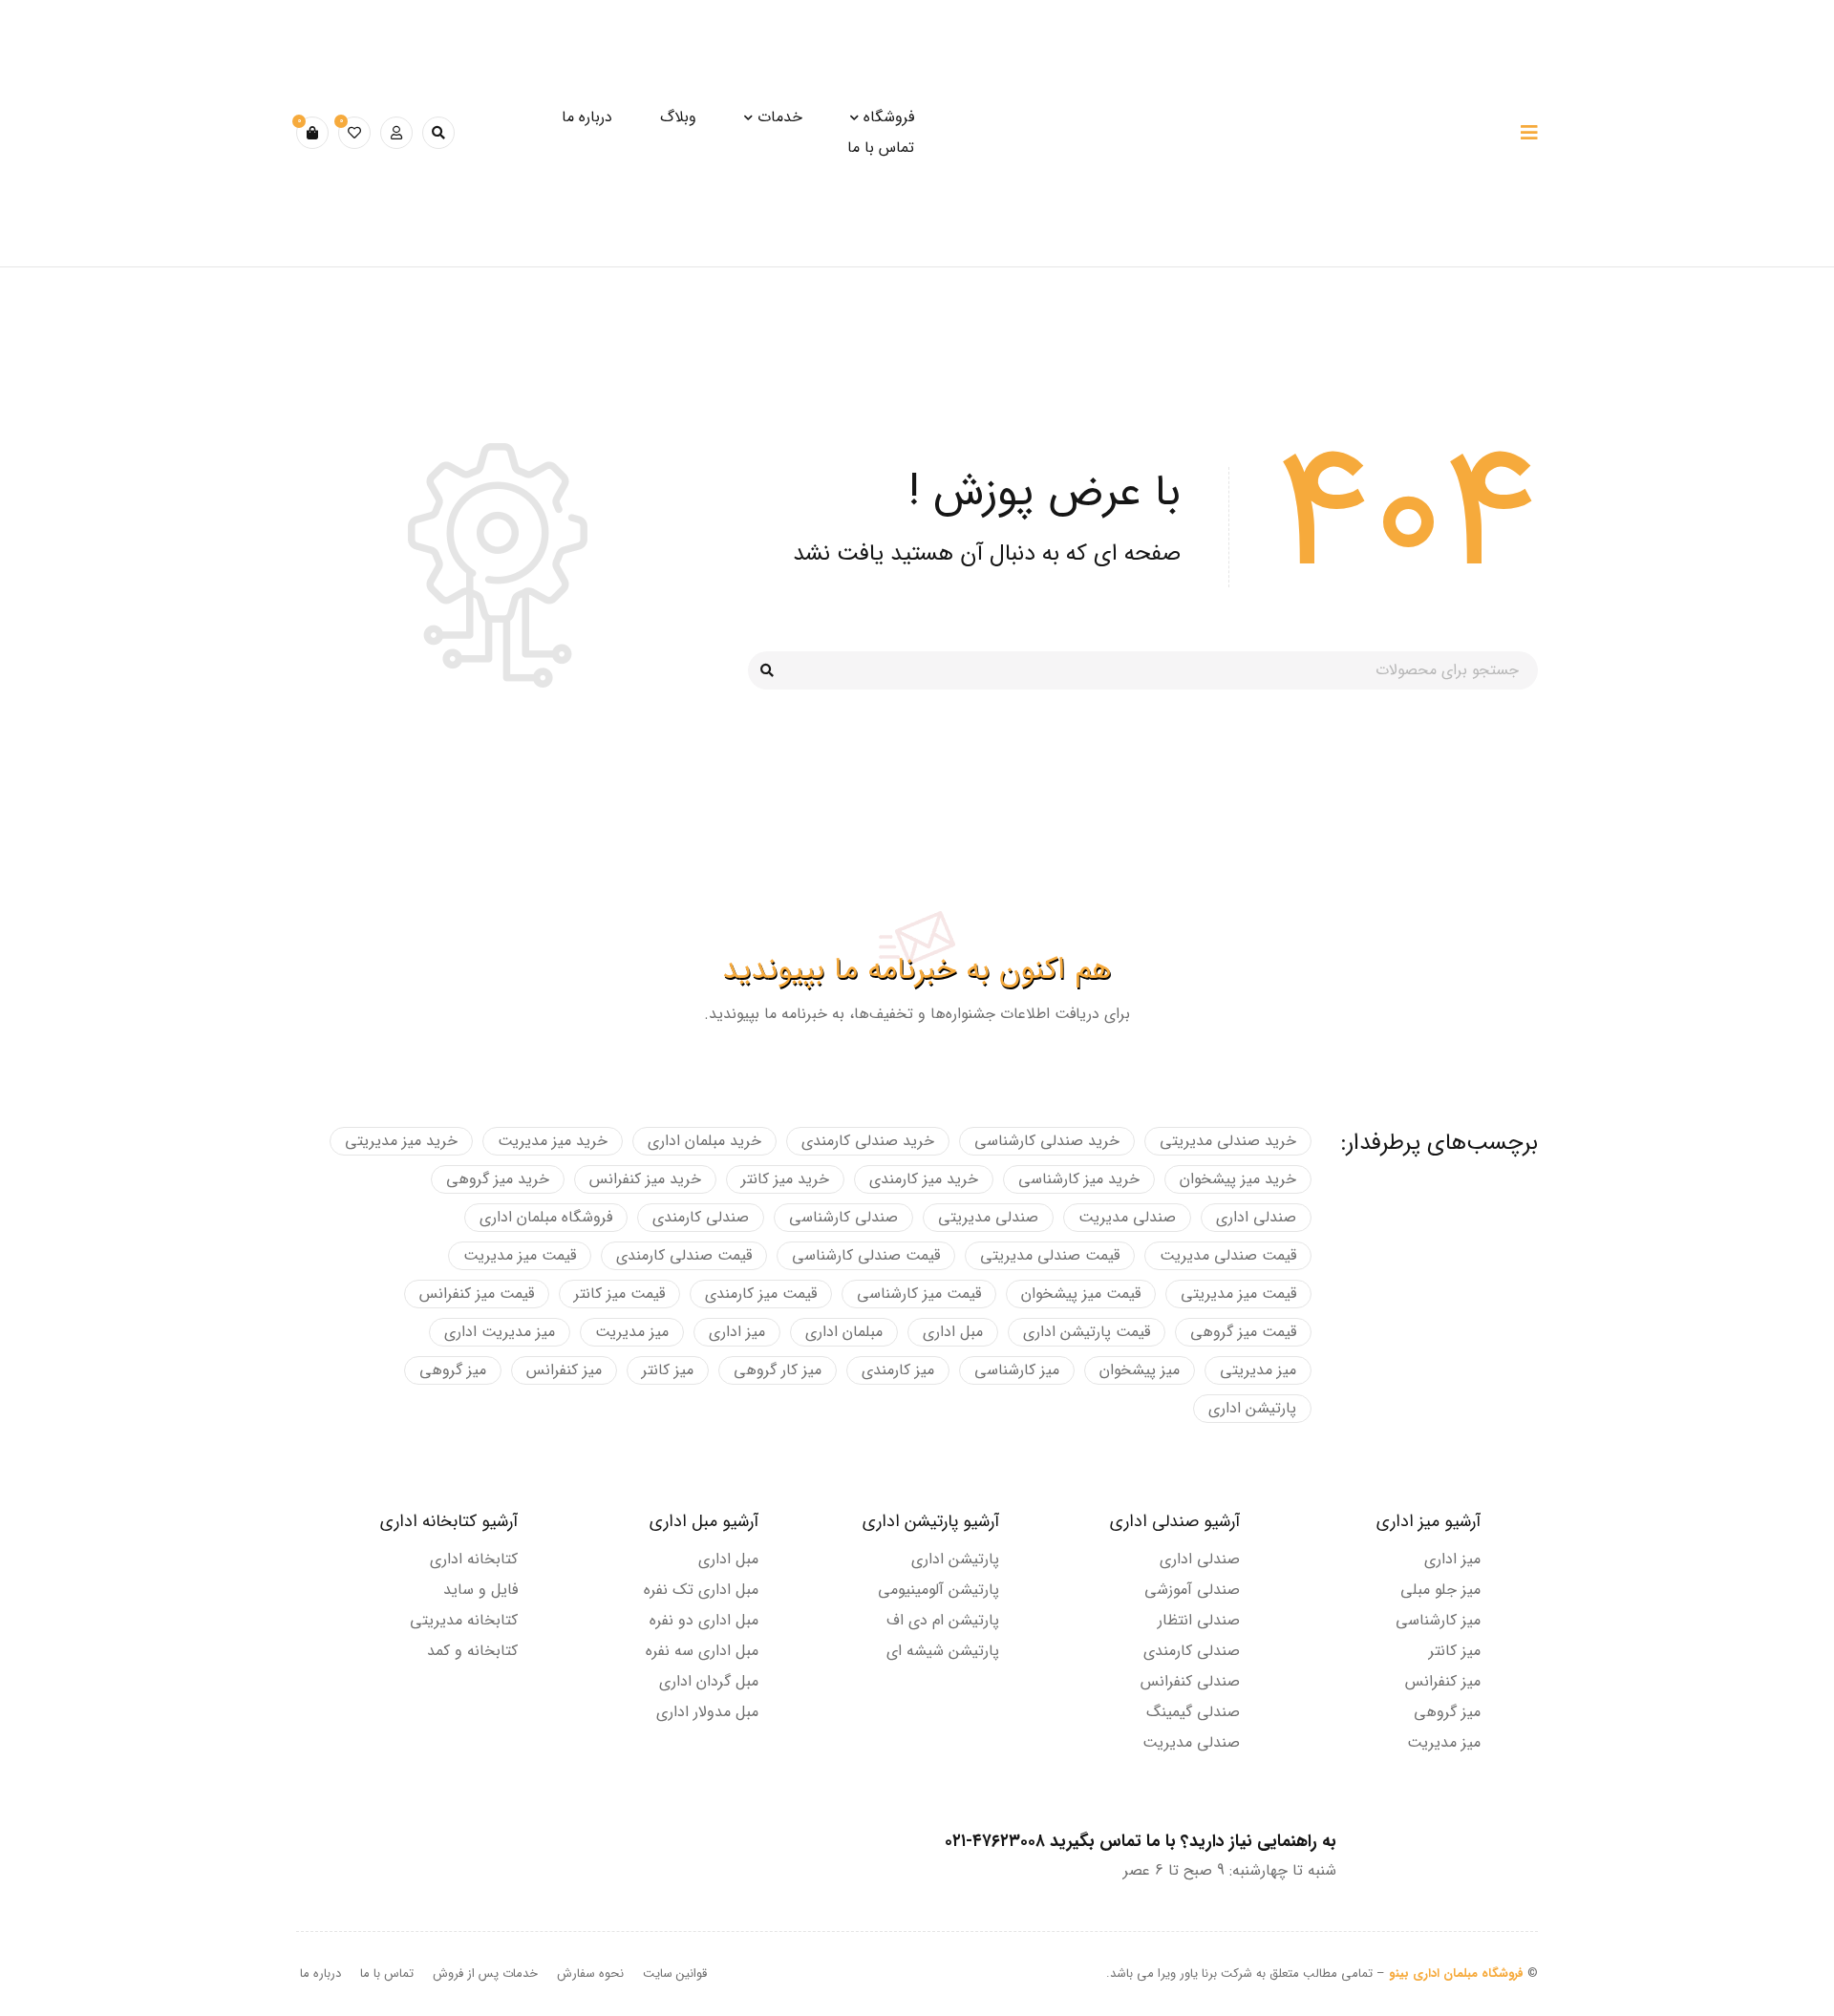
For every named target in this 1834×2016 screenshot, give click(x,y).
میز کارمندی (898, 1370)
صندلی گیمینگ (1193, 1712)
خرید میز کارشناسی (1079, 1179)
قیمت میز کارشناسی (919, 1294)
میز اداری (737, 1332)
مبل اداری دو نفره (704, 1620)
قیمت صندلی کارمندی (684, 1255)
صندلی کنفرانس (1190, 1681)
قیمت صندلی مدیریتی (1050, 1255)
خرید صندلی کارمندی (868, 1141)
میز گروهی (453, 1370)
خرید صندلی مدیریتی (1228, 1141)
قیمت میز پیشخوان (1081, 1294)
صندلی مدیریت (1127, 1217)
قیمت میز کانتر (619, 1294)
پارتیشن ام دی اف (943, 1620)
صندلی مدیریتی (988, 1217)
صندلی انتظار (1199, 1620)
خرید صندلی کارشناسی (1047, 1141)
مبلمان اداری (844, 1332)
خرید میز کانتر (785, 1179)
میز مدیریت (632, 1332)
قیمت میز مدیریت (520, 1255)
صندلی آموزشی (1192, 1590)
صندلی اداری (1256, 1217)
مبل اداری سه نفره (702, 1651)
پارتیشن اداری (1252, 1408)
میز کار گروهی (778, 1370)
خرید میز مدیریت (553, 1141)
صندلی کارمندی (701, 1217)
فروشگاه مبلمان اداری (546, 1217)
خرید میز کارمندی (924, 1179)
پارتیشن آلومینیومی (938, 1590)
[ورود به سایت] (396, 133)
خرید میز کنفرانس (645, 1179)
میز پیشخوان (1140, 1370)
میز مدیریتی (1258, 1370)
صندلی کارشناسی (843, 1217)
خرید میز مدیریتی (401, 1141)
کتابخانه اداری (474, 1559)
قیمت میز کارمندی (761, 1294)
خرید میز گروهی (498, 1179)
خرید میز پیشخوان (1238, 1179)
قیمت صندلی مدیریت (1228, 1255)
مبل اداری (953, 1332)
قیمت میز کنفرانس (477, 1294)
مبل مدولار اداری (707, 1712)
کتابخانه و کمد (472, 1651)
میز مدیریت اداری (500, 1332)
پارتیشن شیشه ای (943, 1651)
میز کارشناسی (1017, 1370)
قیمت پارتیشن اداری (1087, 1332)
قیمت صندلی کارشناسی (866, 1255)
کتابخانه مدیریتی (464, 1620)
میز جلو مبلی (1440, 1590)
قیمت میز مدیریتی (1238, 1294)
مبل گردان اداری (709, 1681)
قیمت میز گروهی (1243, 1332)
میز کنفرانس (564, 1370)
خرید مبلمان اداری (704, 1141)
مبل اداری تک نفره (701, 1590)
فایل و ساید (480, 1590)
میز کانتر (668, 1370)
